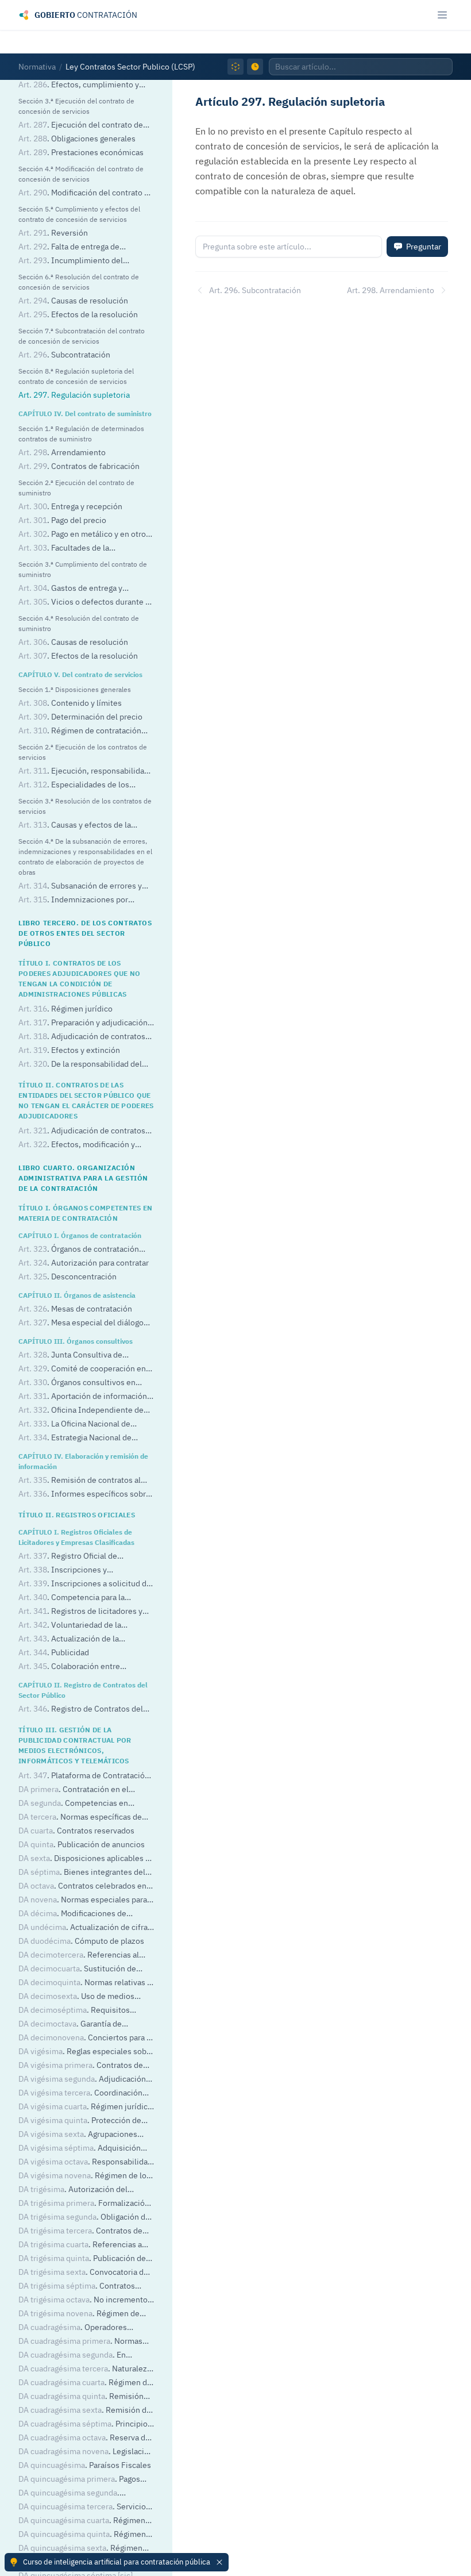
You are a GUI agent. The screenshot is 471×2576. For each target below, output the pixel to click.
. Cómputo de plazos (81, 1941)
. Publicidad (54, 1652)
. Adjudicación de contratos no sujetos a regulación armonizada (82, 1037)
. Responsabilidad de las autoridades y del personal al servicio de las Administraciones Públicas (85, 2162)
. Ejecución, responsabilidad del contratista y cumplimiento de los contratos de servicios (85, 772)
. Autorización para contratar (84, 1263)
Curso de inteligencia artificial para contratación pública (117, 2562)
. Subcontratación (64, 355)
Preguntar (424, 247)
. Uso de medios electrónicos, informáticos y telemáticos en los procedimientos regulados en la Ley (81, 1997)
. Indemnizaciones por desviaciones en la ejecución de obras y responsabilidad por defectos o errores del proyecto (85, 900)
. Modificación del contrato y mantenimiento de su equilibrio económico (83, 193)
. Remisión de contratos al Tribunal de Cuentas (80, 1481)
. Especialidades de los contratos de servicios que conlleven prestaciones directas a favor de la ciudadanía (85, 785)
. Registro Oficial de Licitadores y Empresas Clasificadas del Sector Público (82, 1557)
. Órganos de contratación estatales (79, 1250)
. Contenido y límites (70, 703)
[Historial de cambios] (255, 67)
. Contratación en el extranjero (74, 1790)
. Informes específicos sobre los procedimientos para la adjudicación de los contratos (84, 1495)
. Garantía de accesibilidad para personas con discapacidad (76, 2025)
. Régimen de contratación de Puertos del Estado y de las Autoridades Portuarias (84, 2314)
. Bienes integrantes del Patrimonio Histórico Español (82, 1873)
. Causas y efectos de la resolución (75, 826)
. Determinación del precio (80, 717)
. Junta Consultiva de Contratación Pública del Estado (76, 1356)
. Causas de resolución (73, 301)
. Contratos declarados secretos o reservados (79, 2287)
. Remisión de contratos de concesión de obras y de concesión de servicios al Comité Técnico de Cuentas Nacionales (85, 2397)
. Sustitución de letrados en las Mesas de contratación (86, 1969)
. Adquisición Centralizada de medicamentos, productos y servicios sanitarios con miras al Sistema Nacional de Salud (83, 2149)
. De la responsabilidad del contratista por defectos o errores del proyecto (86, 1065)
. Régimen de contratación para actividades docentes (80, 731)
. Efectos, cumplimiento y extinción (79, 85)
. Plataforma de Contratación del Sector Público (84, 1776)
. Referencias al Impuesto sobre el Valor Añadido (79, 1956)
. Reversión (53, 233)
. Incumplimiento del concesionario (71, 261)
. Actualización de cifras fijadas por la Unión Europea (85, 1928)
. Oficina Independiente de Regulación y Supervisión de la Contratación (81, 1411)
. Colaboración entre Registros (69, 1667)
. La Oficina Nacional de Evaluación (74, 1425)
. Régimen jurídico (65, 1009)
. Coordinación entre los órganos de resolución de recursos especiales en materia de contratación (81, 2094)
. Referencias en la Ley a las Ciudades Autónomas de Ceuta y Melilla (84, 2494)
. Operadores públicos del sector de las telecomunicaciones (73, 2328)
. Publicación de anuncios (82, 1844)
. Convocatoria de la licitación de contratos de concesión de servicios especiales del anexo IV (83, 2273)
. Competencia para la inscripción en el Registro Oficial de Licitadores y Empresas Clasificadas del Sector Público (82, 1598)
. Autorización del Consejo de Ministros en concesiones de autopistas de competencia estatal (86, 2190)
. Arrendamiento (62, 452)
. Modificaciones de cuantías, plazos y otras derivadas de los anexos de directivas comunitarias (86, 1914)
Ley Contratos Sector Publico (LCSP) (130, 67)
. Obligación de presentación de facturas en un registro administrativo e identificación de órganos (84, 2218)
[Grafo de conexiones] (235, 67)
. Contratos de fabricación (79, 466)
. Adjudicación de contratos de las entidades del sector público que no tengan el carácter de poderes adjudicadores (85, 1131)
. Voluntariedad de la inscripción (70, 1626)
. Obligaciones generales (77, 139)
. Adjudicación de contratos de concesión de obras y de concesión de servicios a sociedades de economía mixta (85, 2080)
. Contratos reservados (76, 1831)
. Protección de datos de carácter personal (80, 2121)
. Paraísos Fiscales (85, 2465)
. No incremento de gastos (83, 2300)
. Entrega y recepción (70, 506)
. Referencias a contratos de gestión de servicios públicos (80, 2245)
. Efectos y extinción (69, 1050)
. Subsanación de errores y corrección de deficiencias (80, 887)
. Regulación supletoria (74, 395)
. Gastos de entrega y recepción (70, 589)
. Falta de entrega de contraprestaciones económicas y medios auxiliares (79, 247)
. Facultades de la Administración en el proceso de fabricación (77, 549)
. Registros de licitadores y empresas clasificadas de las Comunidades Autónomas (80, 1612)
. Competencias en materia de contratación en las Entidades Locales (73, 1804)
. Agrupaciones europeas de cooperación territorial (82, 2135)
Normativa (37, 67)
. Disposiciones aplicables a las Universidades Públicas (84, 1859)
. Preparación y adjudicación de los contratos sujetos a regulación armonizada (84, 1023)
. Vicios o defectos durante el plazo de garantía (85, 603)
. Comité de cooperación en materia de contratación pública (82, 1369)
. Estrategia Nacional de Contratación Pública (75, 1438)
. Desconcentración (67, 1277)
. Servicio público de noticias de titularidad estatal (82, 2507)
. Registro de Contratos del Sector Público (81, 1710)
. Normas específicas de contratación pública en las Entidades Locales (86, 1818)
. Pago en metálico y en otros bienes (84, 535)
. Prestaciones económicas (81, 152)
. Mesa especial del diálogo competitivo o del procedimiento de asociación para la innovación (83, 1323)
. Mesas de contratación (75, 1309)
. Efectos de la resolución (78, 314)
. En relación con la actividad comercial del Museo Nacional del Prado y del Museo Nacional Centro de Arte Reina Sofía (86, 2356)
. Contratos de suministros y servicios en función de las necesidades (86, 2231)
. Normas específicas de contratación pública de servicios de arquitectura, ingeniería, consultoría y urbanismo (82, 2342)
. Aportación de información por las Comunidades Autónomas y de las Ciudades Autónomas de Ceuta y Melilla (86, 1397)
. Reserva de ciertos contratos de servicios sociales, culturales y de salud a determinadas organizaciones (84, 2438)
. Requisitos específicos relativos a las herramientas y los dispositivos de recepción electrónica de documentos (80, 2011)
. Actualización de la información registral (69, 1639)
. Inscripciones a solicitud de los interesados (85, 1584)
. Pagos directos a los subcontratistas (79, 2480)
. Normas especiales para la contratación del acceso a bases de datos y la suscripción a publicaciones (86, 1900)
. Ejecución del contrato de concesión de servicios (81, 126)
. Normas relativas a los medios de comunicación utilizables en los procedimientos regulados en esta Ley (85, 1983)
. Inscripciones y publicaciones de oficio (63, 1570)
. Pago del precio (62, 520)
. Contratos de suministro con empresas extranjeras (85, 2066)
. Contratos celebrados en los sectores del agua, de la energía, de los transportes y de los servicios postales (83, 1887)
